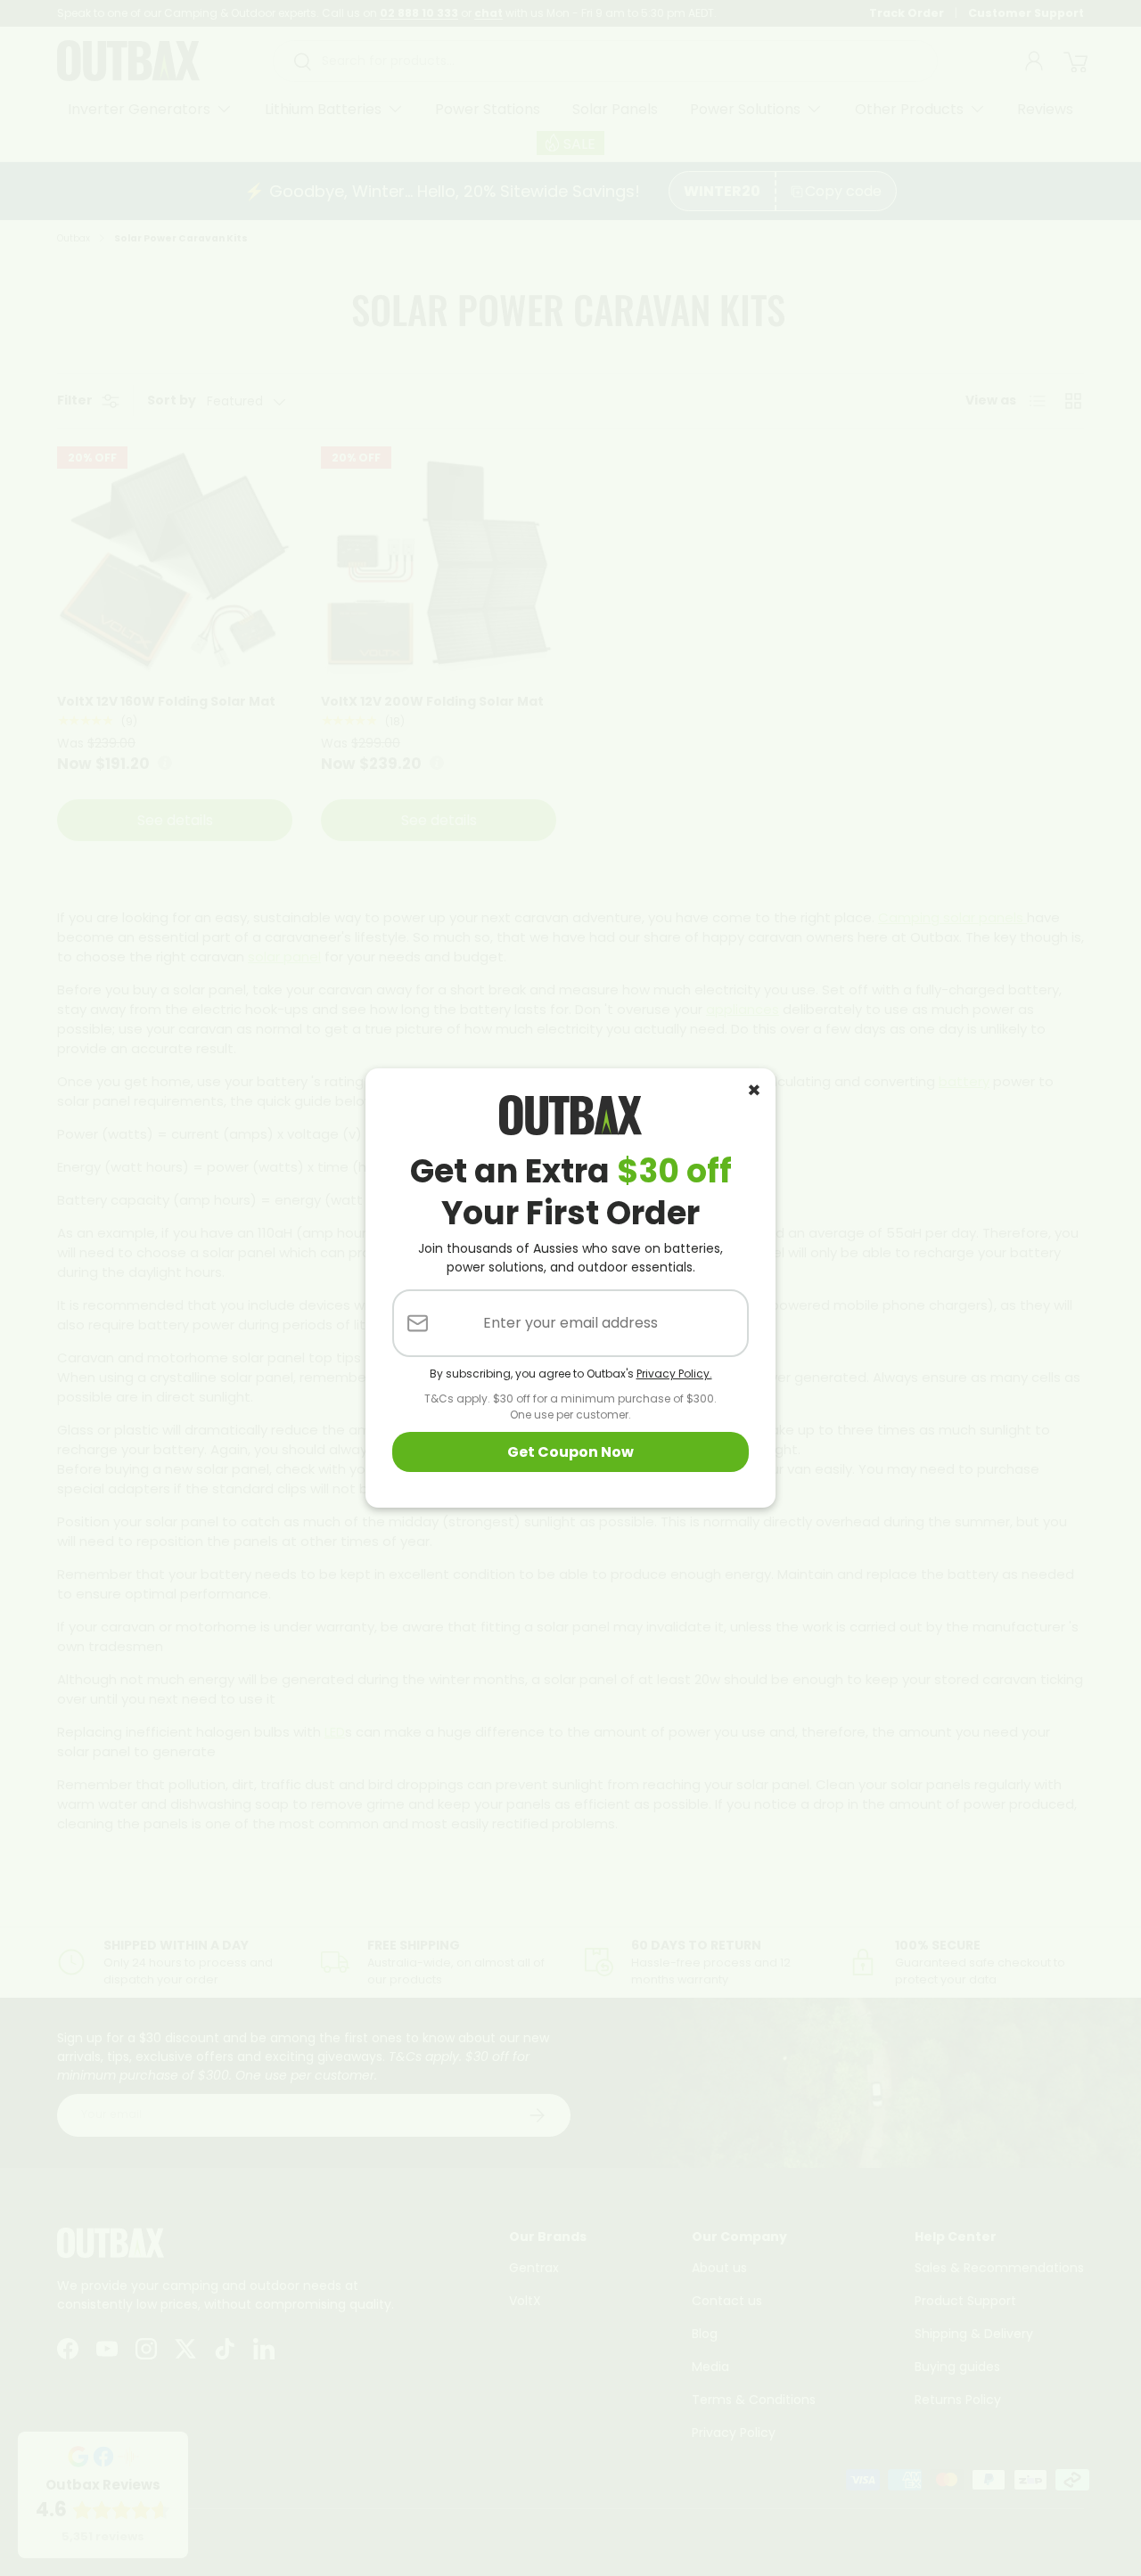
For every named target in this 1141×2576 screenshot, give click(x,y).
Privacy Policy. (674, 1374)
